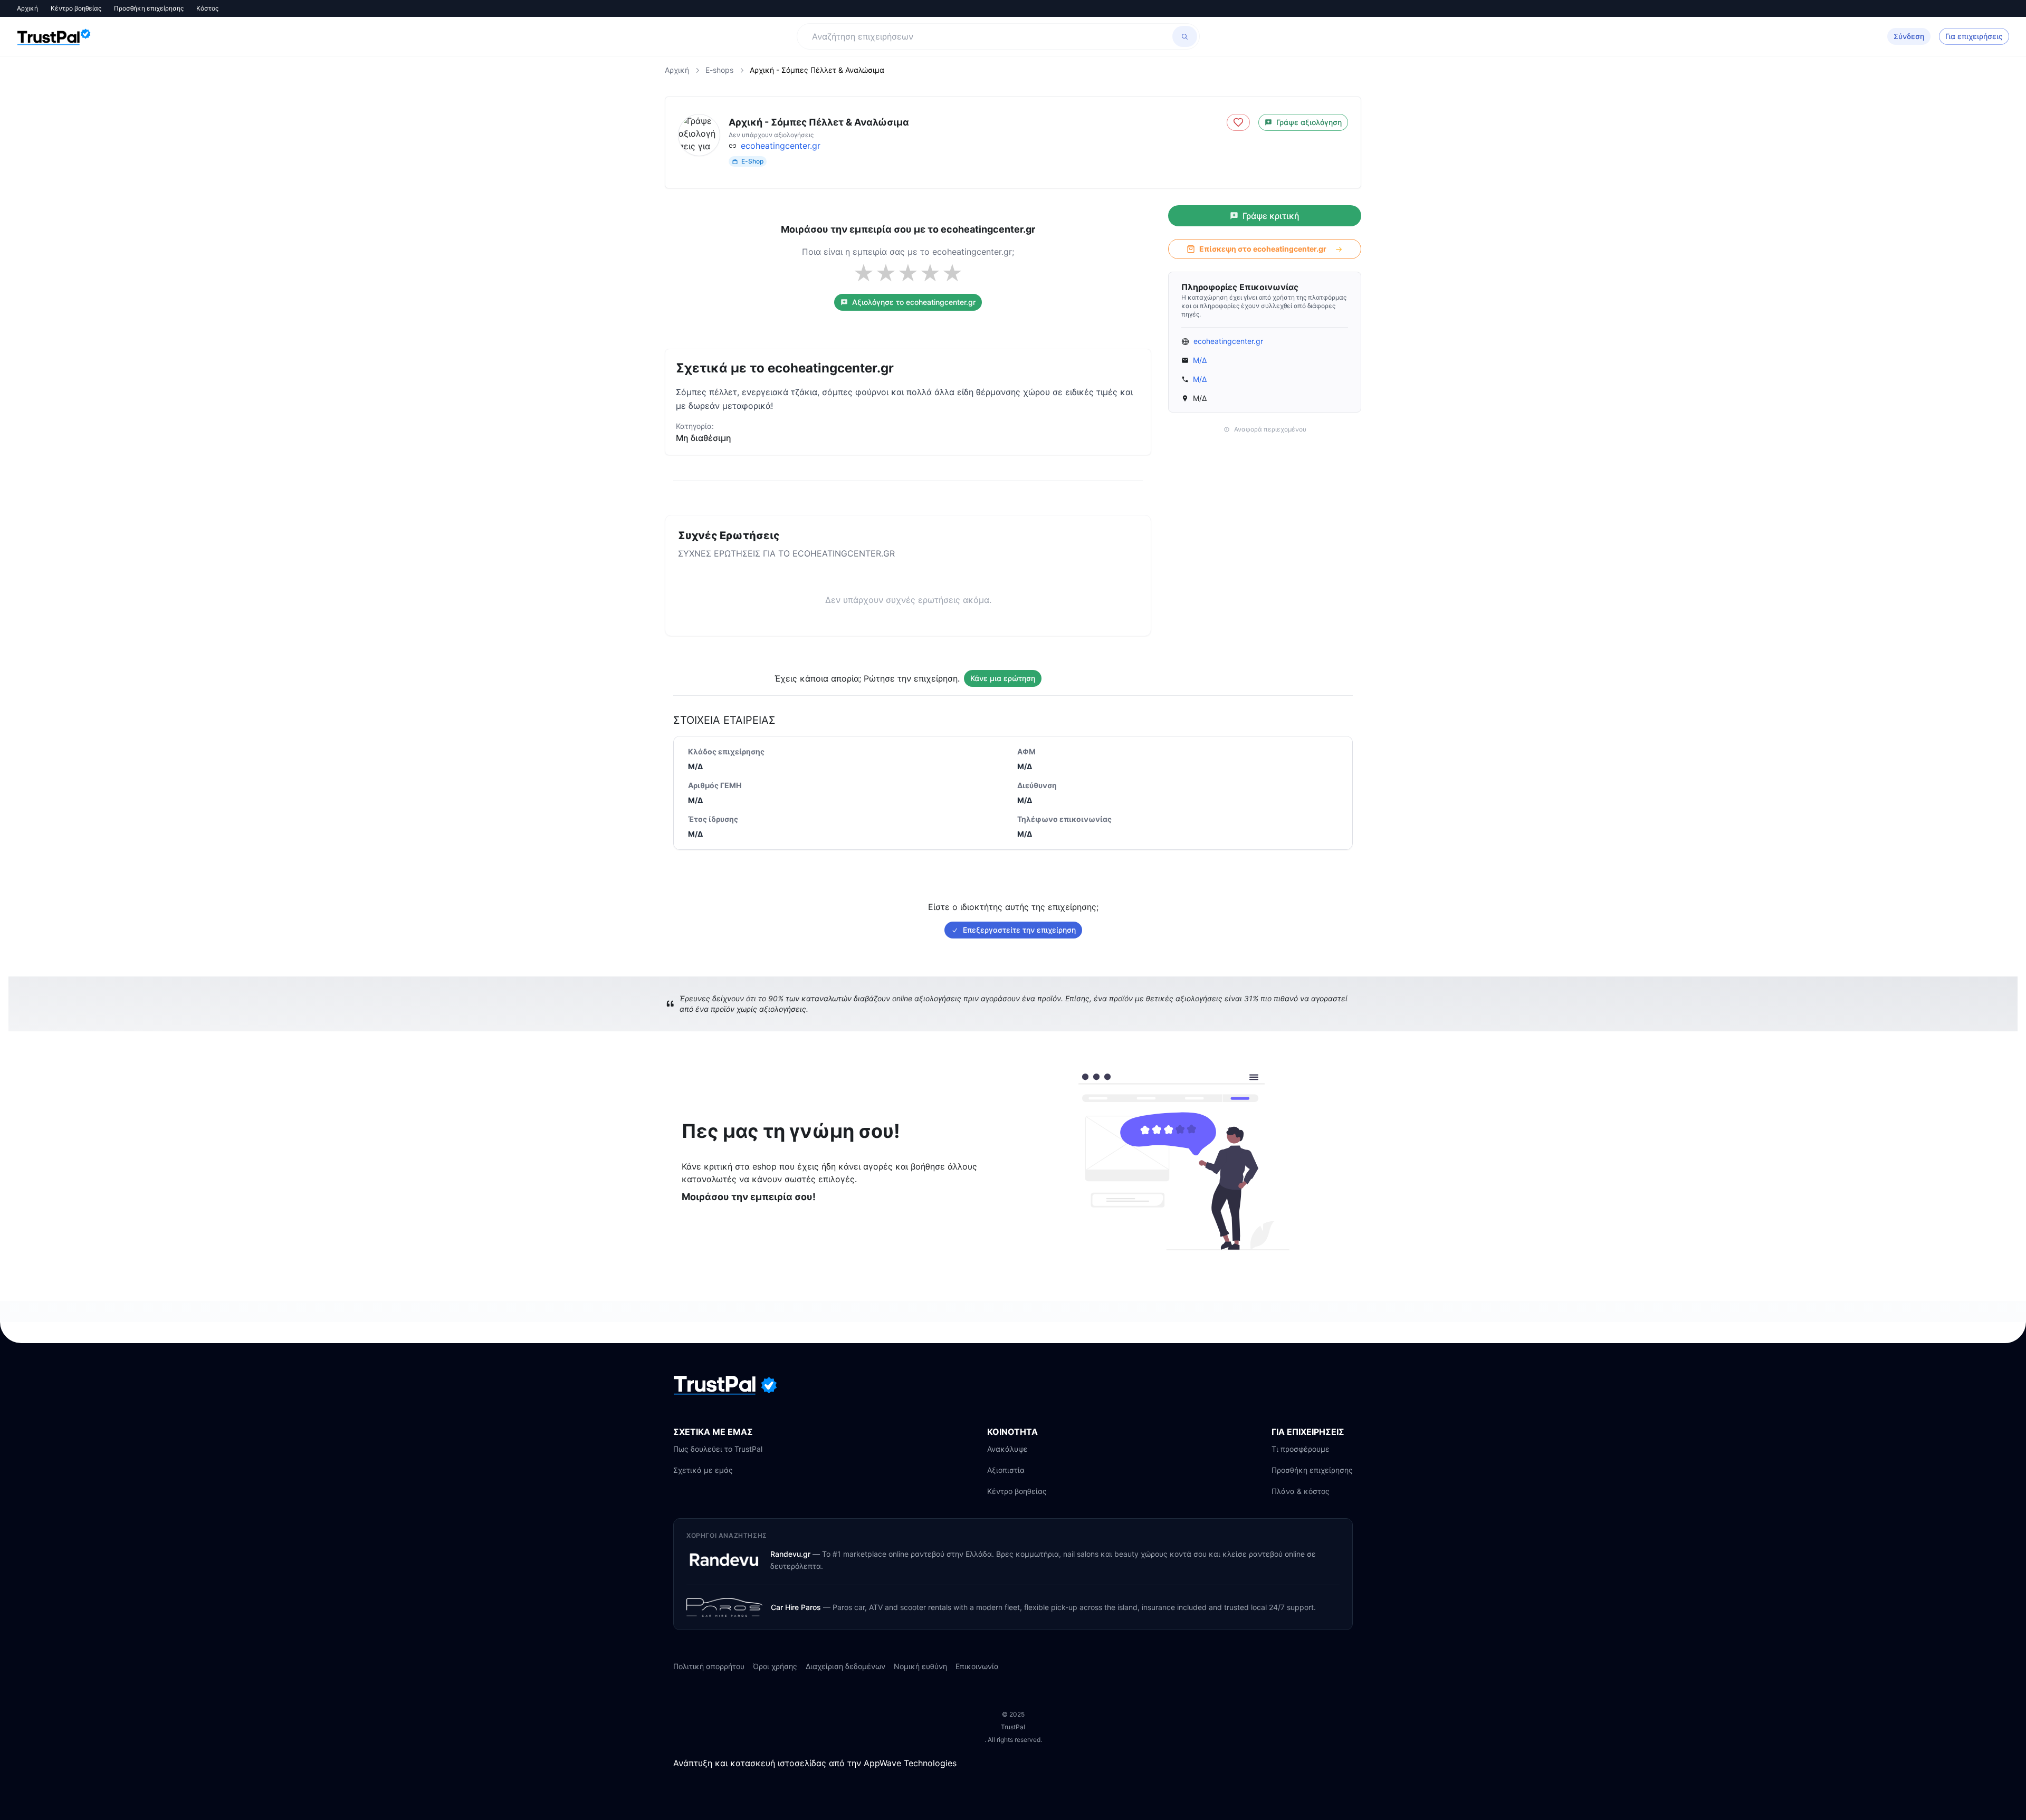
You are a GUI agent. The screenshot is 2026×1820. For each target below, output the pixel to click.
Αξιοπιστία (1006, 1470)
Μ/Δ (1200, 360)
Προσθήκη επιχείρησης (149, 8)
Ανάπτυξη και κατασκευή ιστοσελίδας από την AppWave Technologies (815, 1763)
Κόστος (207, 8)
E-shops (719, 70)
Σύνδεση (1909, 36)
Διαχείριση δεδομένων (845, 1666)
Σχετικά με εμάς (703, 1470)
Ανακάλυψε (1007, 1449)
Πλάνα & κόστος (1301, 1491)
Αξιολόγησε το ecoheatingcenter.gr (914, 302)
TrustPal (1013, 1727)
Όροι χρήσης (775, 1666)
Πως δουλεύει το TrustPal (718, 1449)
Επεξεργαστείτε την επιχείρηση (1019, 930)
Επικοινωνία (977, 1666)
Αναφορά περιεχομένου (1270, 429)
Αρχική (27, 8)
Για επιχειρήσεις (1974, 36)
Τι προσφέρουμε (1301, 1449)
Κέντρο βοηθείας (76, 8)
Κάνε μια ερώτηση (1003, 678)
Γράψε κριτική (1271, 216)
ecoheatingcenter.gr (781, 146)
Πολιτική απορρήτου (709, 1666)
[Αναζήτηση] (1185, 36)
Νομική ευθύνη (920, 1666)
